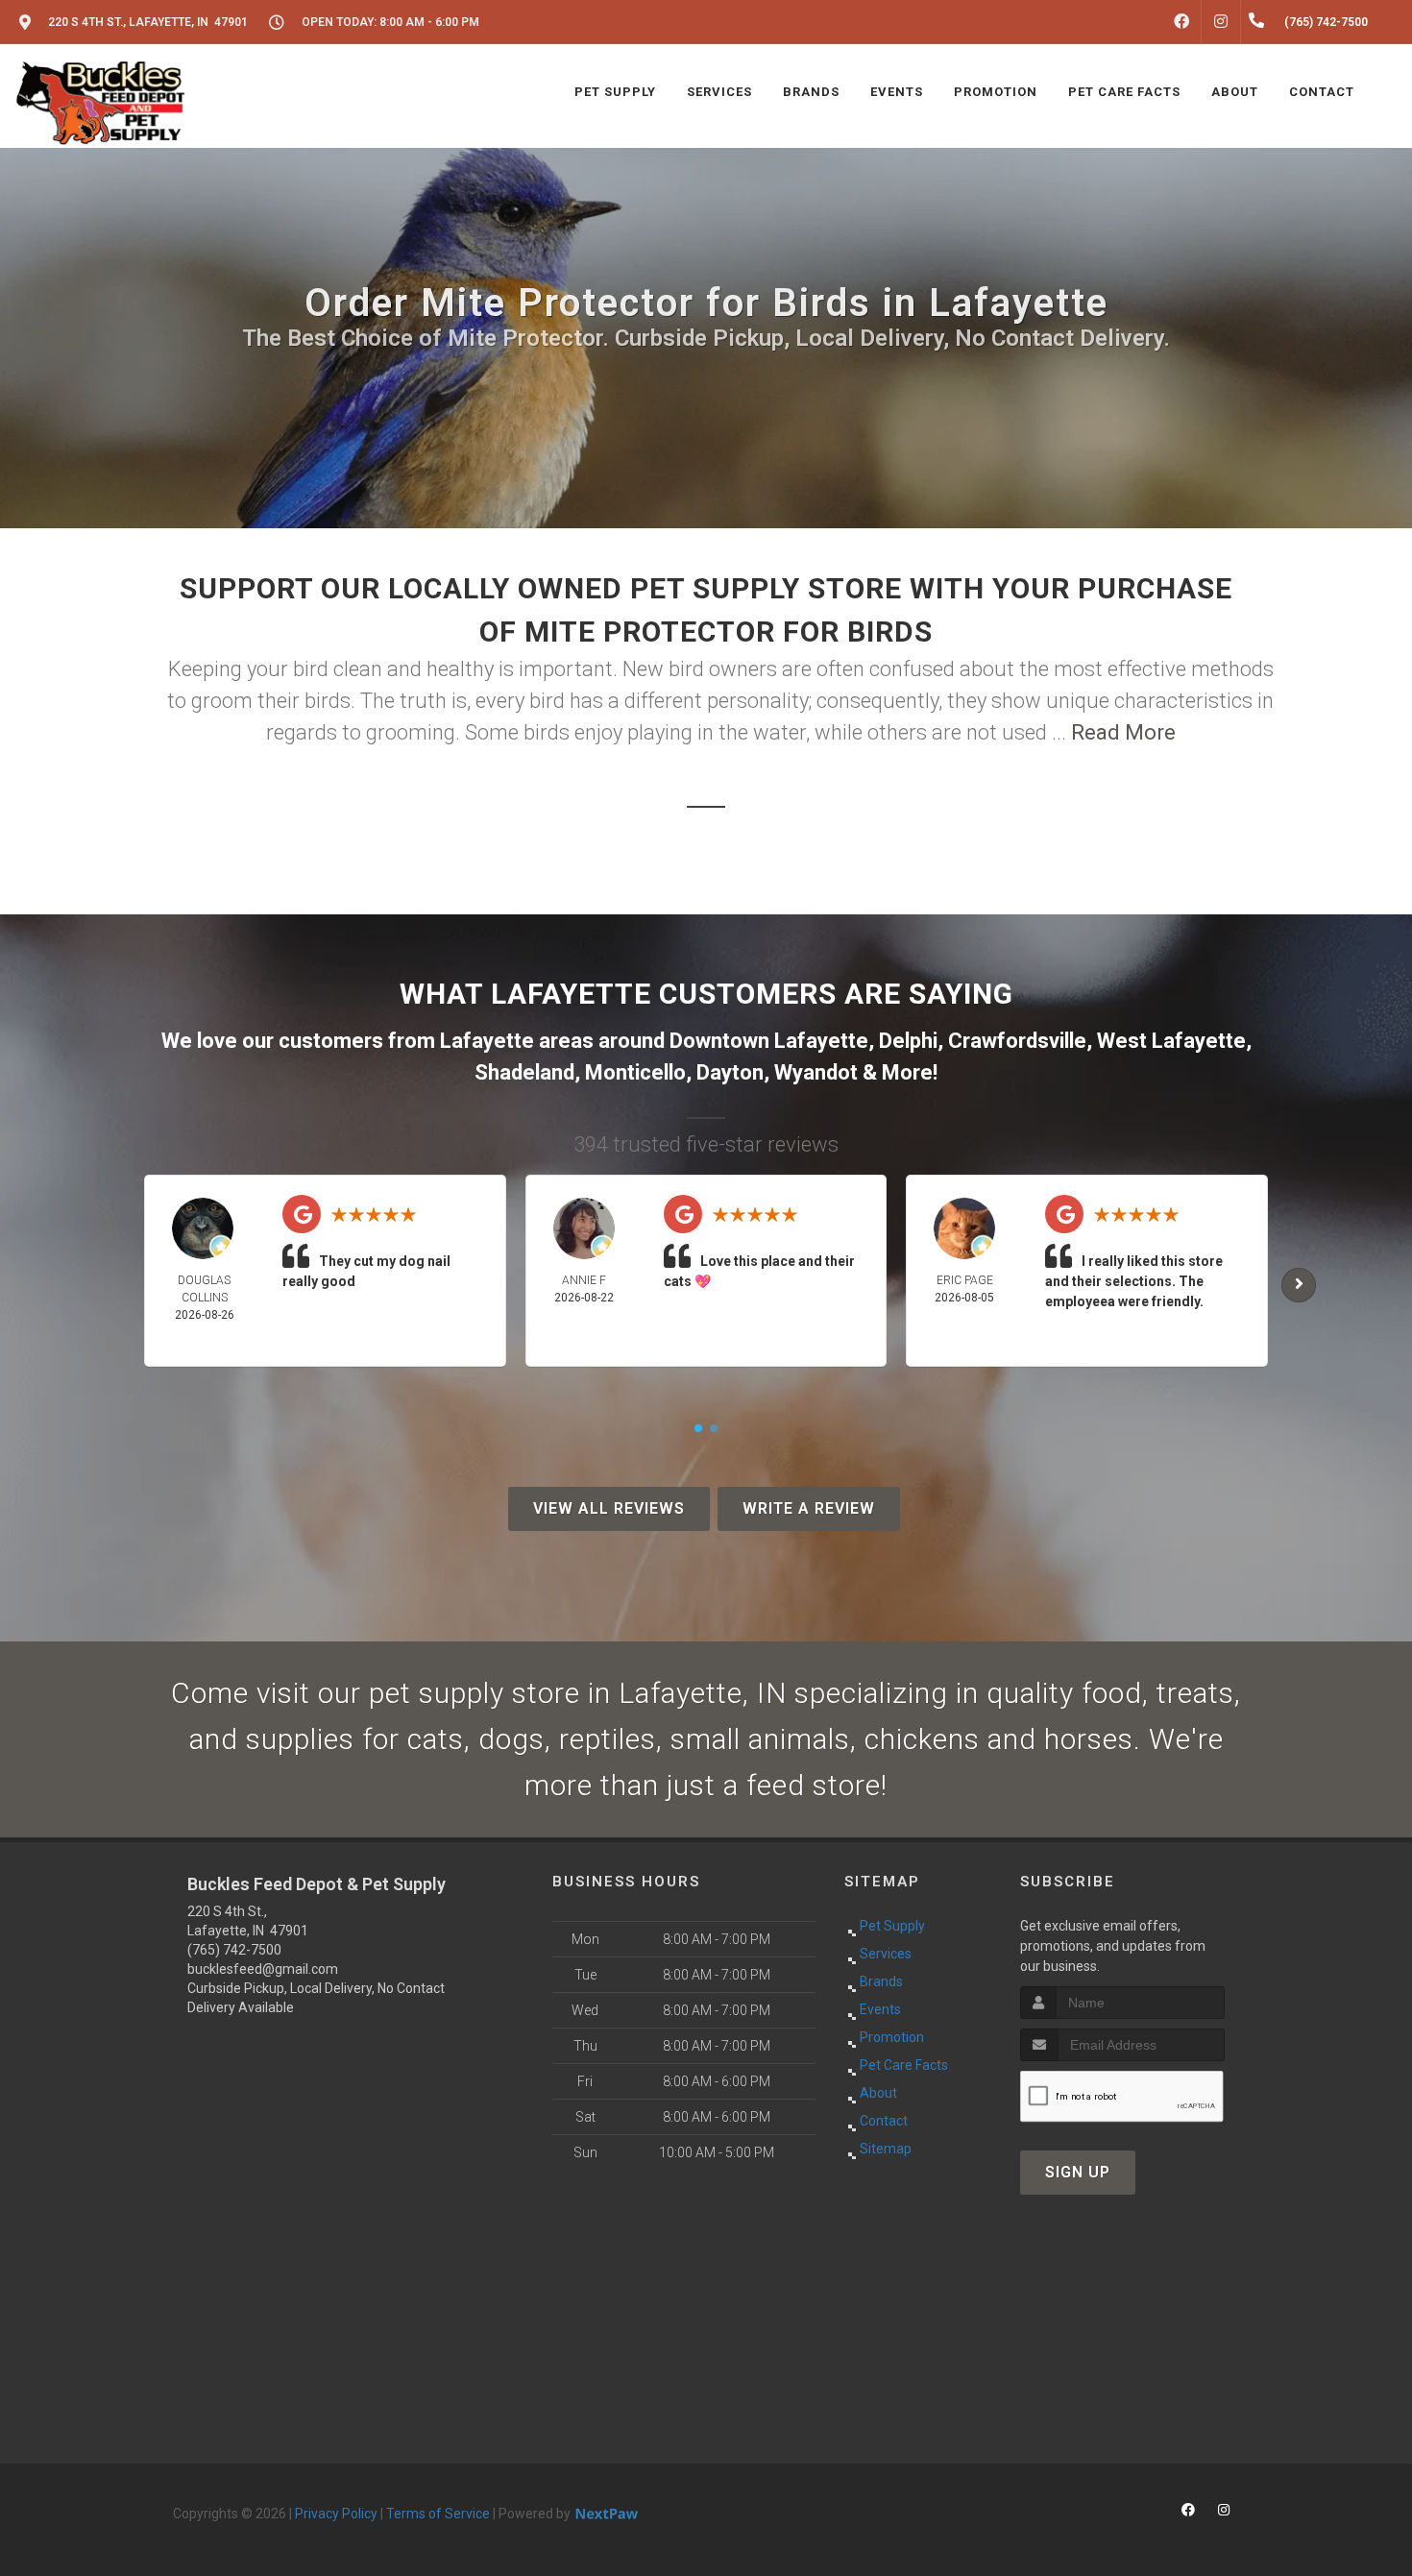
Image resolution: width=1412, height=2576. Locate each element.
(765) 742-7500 (234, 1950)
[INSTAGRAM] (1221, 22)
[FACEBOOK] (1181, 22)
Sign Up (1078, 2172)
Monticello (635, 1072)
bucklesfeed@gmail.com (263, 1969)
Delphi (908, 1041)
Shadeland (524, 1072)
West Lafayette (1171, 1041)
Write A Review (809, 1508)
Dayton (730, 1072)
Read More (1123, 732)
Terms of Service (438, 2514)
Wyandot (816, 1072)
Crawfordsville (1017, 1041)
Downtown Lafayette (769, 1041)
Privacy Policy (336, 2514)
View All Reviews (609, 1508)
